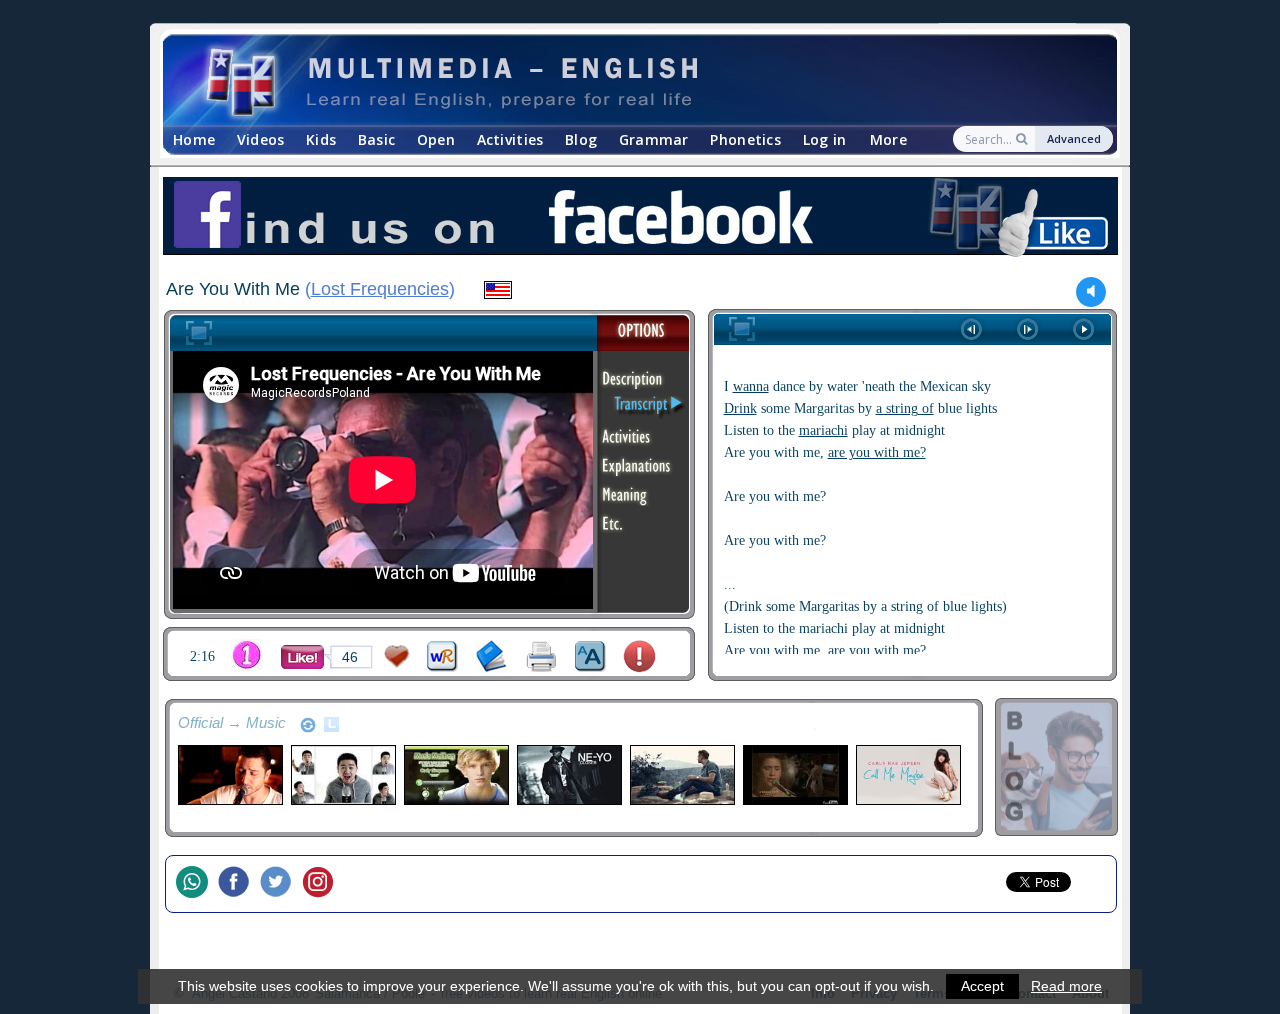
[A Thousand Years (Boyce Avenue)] (229, 775)
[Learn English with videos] (622, 80)
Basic (376, 139)
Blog (581, 139)
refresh (308, 725)
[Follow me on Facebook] (239, 884)
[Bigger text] (590, 656)
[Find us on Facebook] (640, 219)
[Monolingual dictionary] (491, 656)
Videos (261, 139)
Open (436, 139)
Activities (510, 139)
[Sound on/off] (1091, 291)
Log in (825, 139)
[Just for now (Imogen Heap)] (794, 775)
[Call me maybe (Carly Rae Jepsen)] (907, 775)
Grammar (654, 139)
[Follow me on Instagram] (323, 884)
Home (194, 139)
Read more (1066, 986)
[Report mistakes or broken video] (639, 656)
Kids (321, 139)
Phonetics (745, 139)
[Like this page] (302, 657)
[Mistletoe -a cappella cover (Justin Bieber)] (342, 775)
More (888, 139)
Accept (982, 986)
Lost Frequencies (380, 289)
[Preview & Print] (541, 656)
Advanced (1074, 138)
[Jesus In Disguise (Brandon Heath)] (681, 775)
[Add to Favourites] (397, 656)
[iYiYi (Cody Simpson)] (455, 775)
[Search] (1023, 139)
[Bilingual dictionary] (442, 656)
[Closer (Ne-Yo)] (568, 775)
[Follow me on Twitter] (281, 884)
